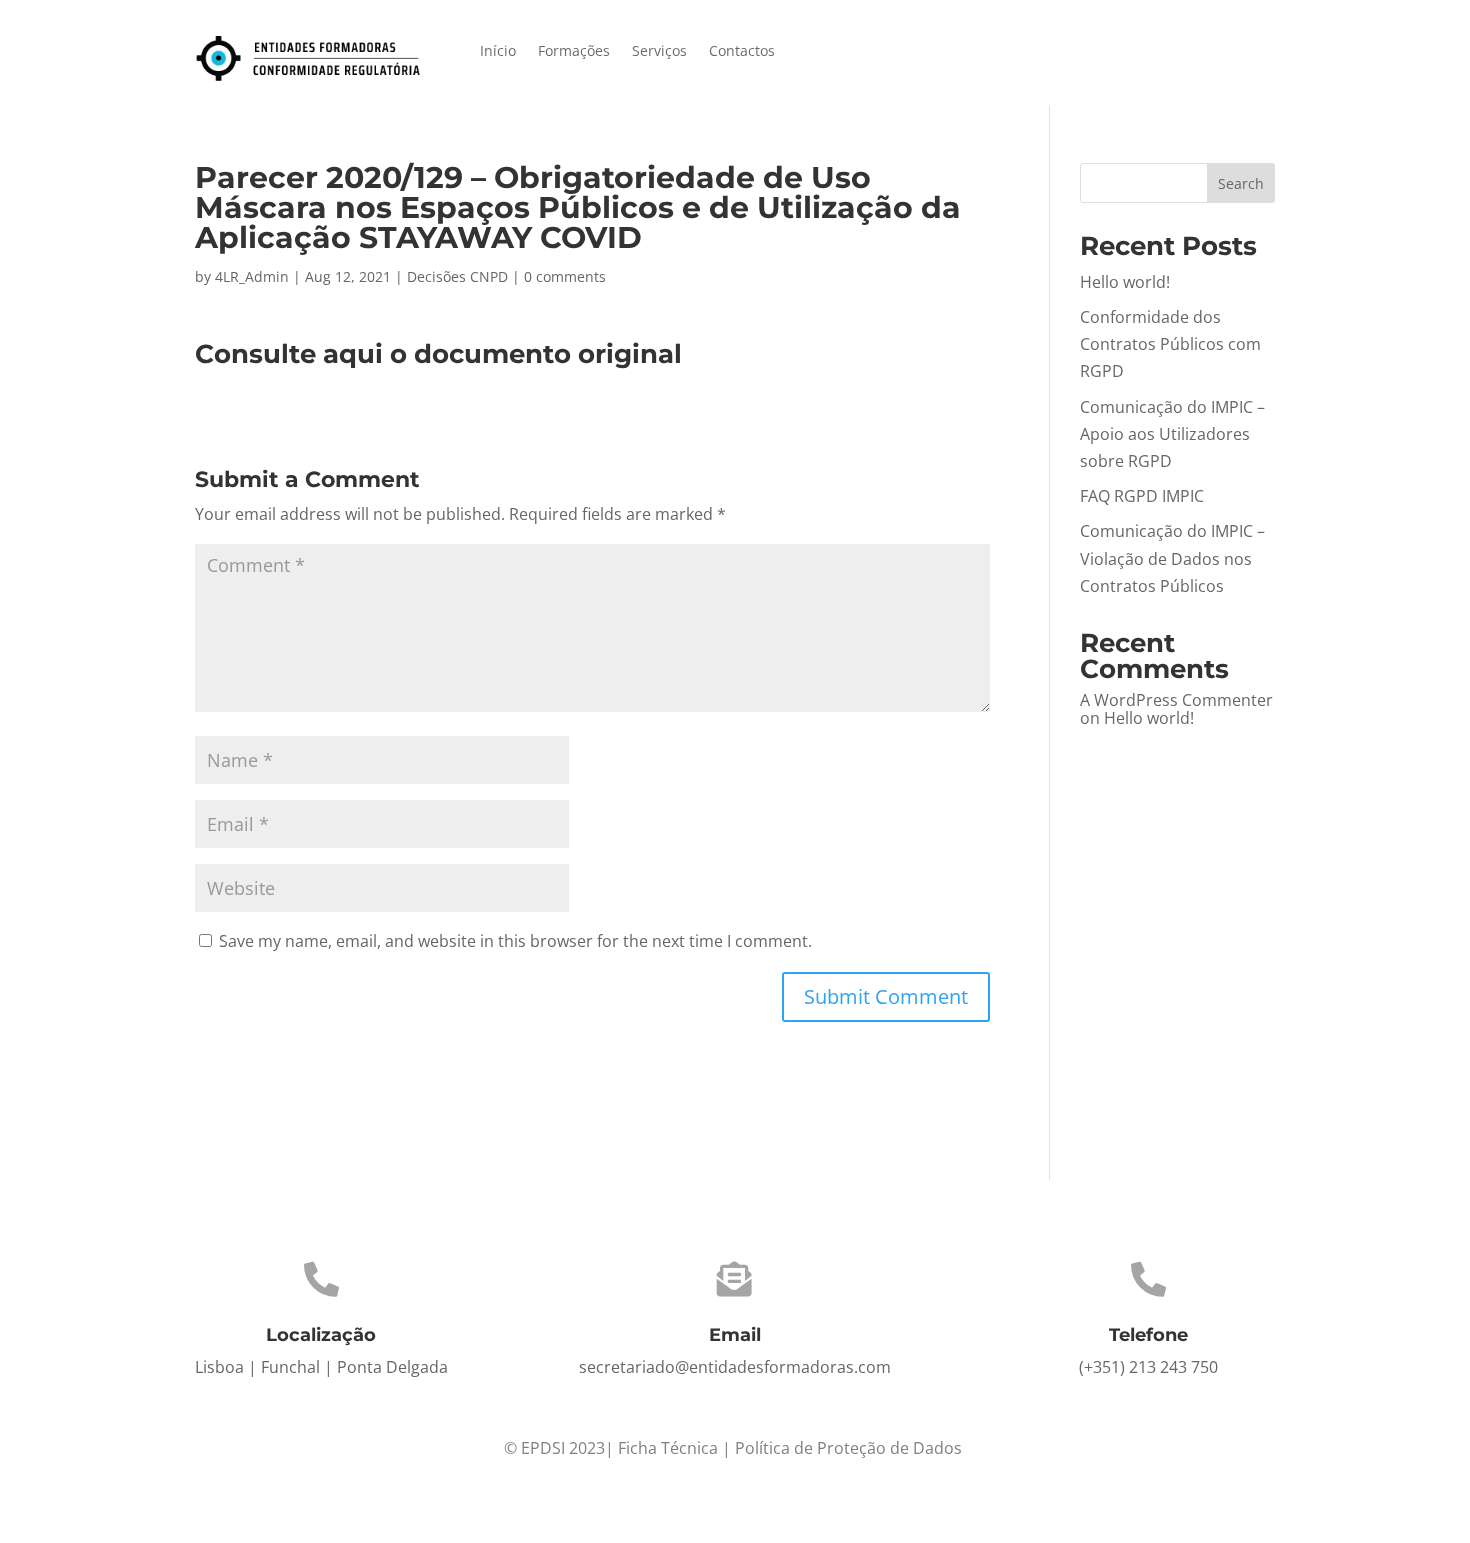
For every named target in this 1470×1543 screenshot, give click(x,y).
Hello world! (1125, 282)
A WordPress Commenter (1176, 700)
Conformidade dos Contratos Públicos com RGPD (1170, 344)
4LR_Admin (252, 276)
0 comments (565, 276)
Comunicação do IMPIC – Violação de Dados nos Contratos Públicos (1172, 558)
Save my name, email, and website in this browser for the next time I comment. (515, 941)
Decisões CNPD (457, 276)
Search (1241, 183)
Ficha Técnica (668, 1448)
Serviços (659, 52)
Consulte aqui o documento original (438, 354)
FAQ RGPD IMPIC (1142, 496)
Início (498, 52)
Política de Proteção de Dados (848, 1448)
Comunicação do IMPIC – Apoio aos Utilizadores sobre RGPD (1172, 434)
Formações (574, 52)
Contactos (742, 52)
